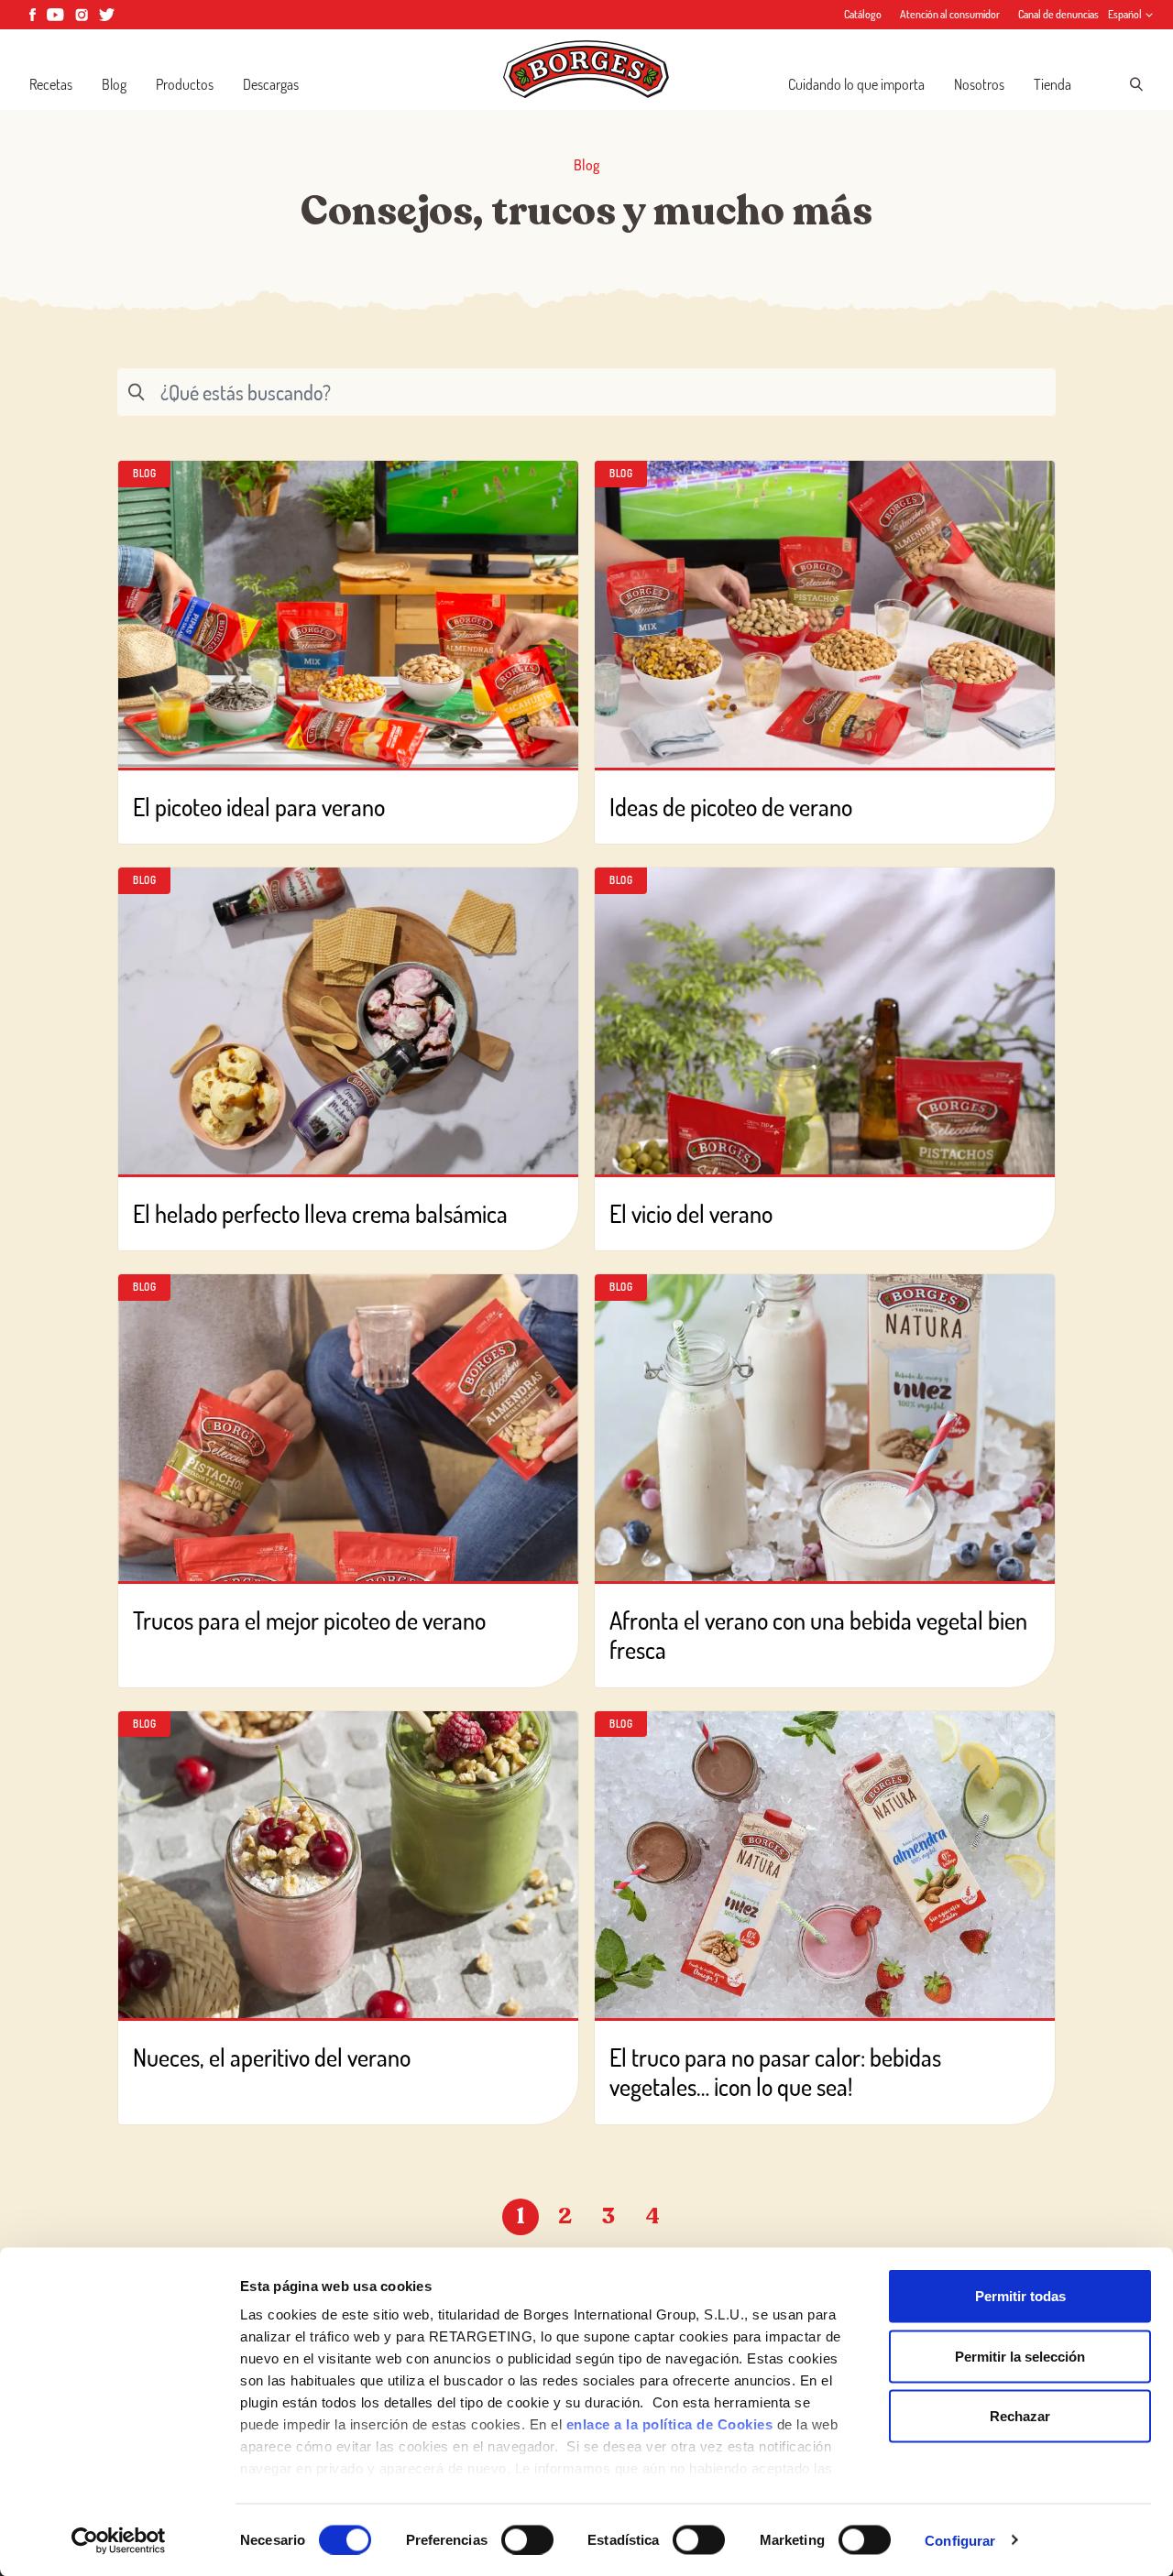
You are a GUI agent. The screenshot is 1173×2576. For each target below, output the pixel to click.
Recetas (51, 84)
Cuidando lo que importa (856, 84)
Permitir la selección (1020, 2356)
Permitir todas (1020, 2296)
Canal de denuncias (1058, 14)
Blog (114, 84)
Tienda (1052, 84)
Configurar (960, 2540)
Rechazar (1020, 2416)
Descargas (271, 84)
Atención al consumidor (950, 14)
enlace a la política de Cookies (670, 2424)
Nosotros (979, 84)
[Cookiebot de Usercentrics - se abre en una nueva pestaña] (119, 2540)
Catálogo (863, 14)
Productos (185, 84)
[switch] (527, 2539)
